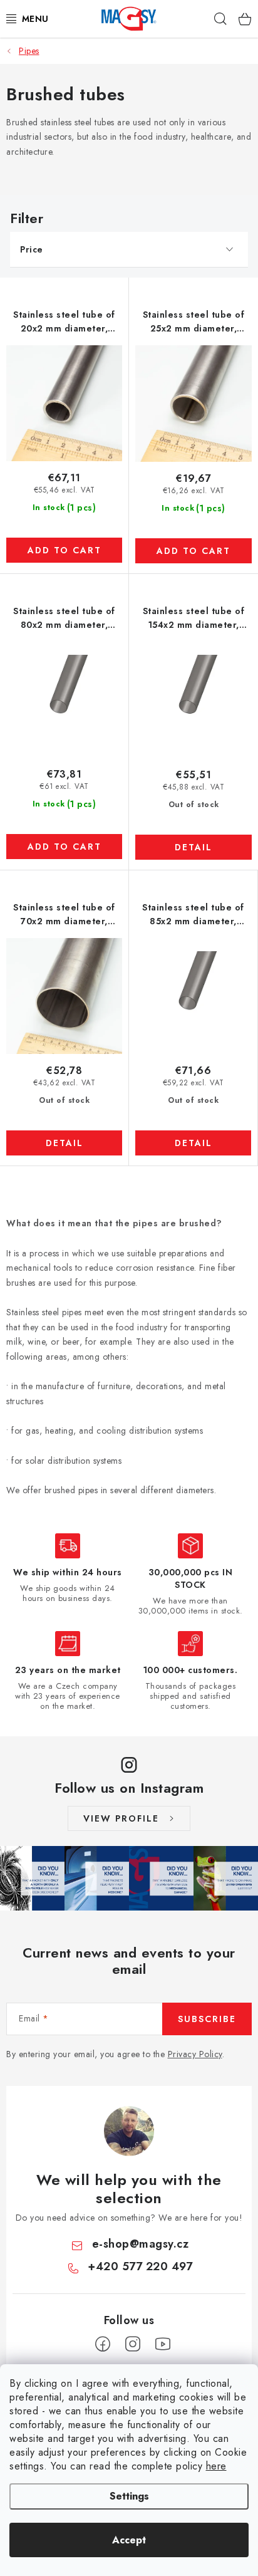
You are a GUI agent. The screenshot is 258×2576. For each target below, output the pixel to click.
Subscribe (207, 2019)
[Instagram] (133, 2344)
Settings (129, 2496)
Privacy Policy (195, 2054)
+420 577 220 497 (140, 2266)
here (216, 2466)
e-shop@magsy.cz (141, 2244)
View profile (121, 1818)
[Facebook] (103, 2344)
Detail (194, 847)
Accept (129, 2540)
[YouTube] (163, 2344)
